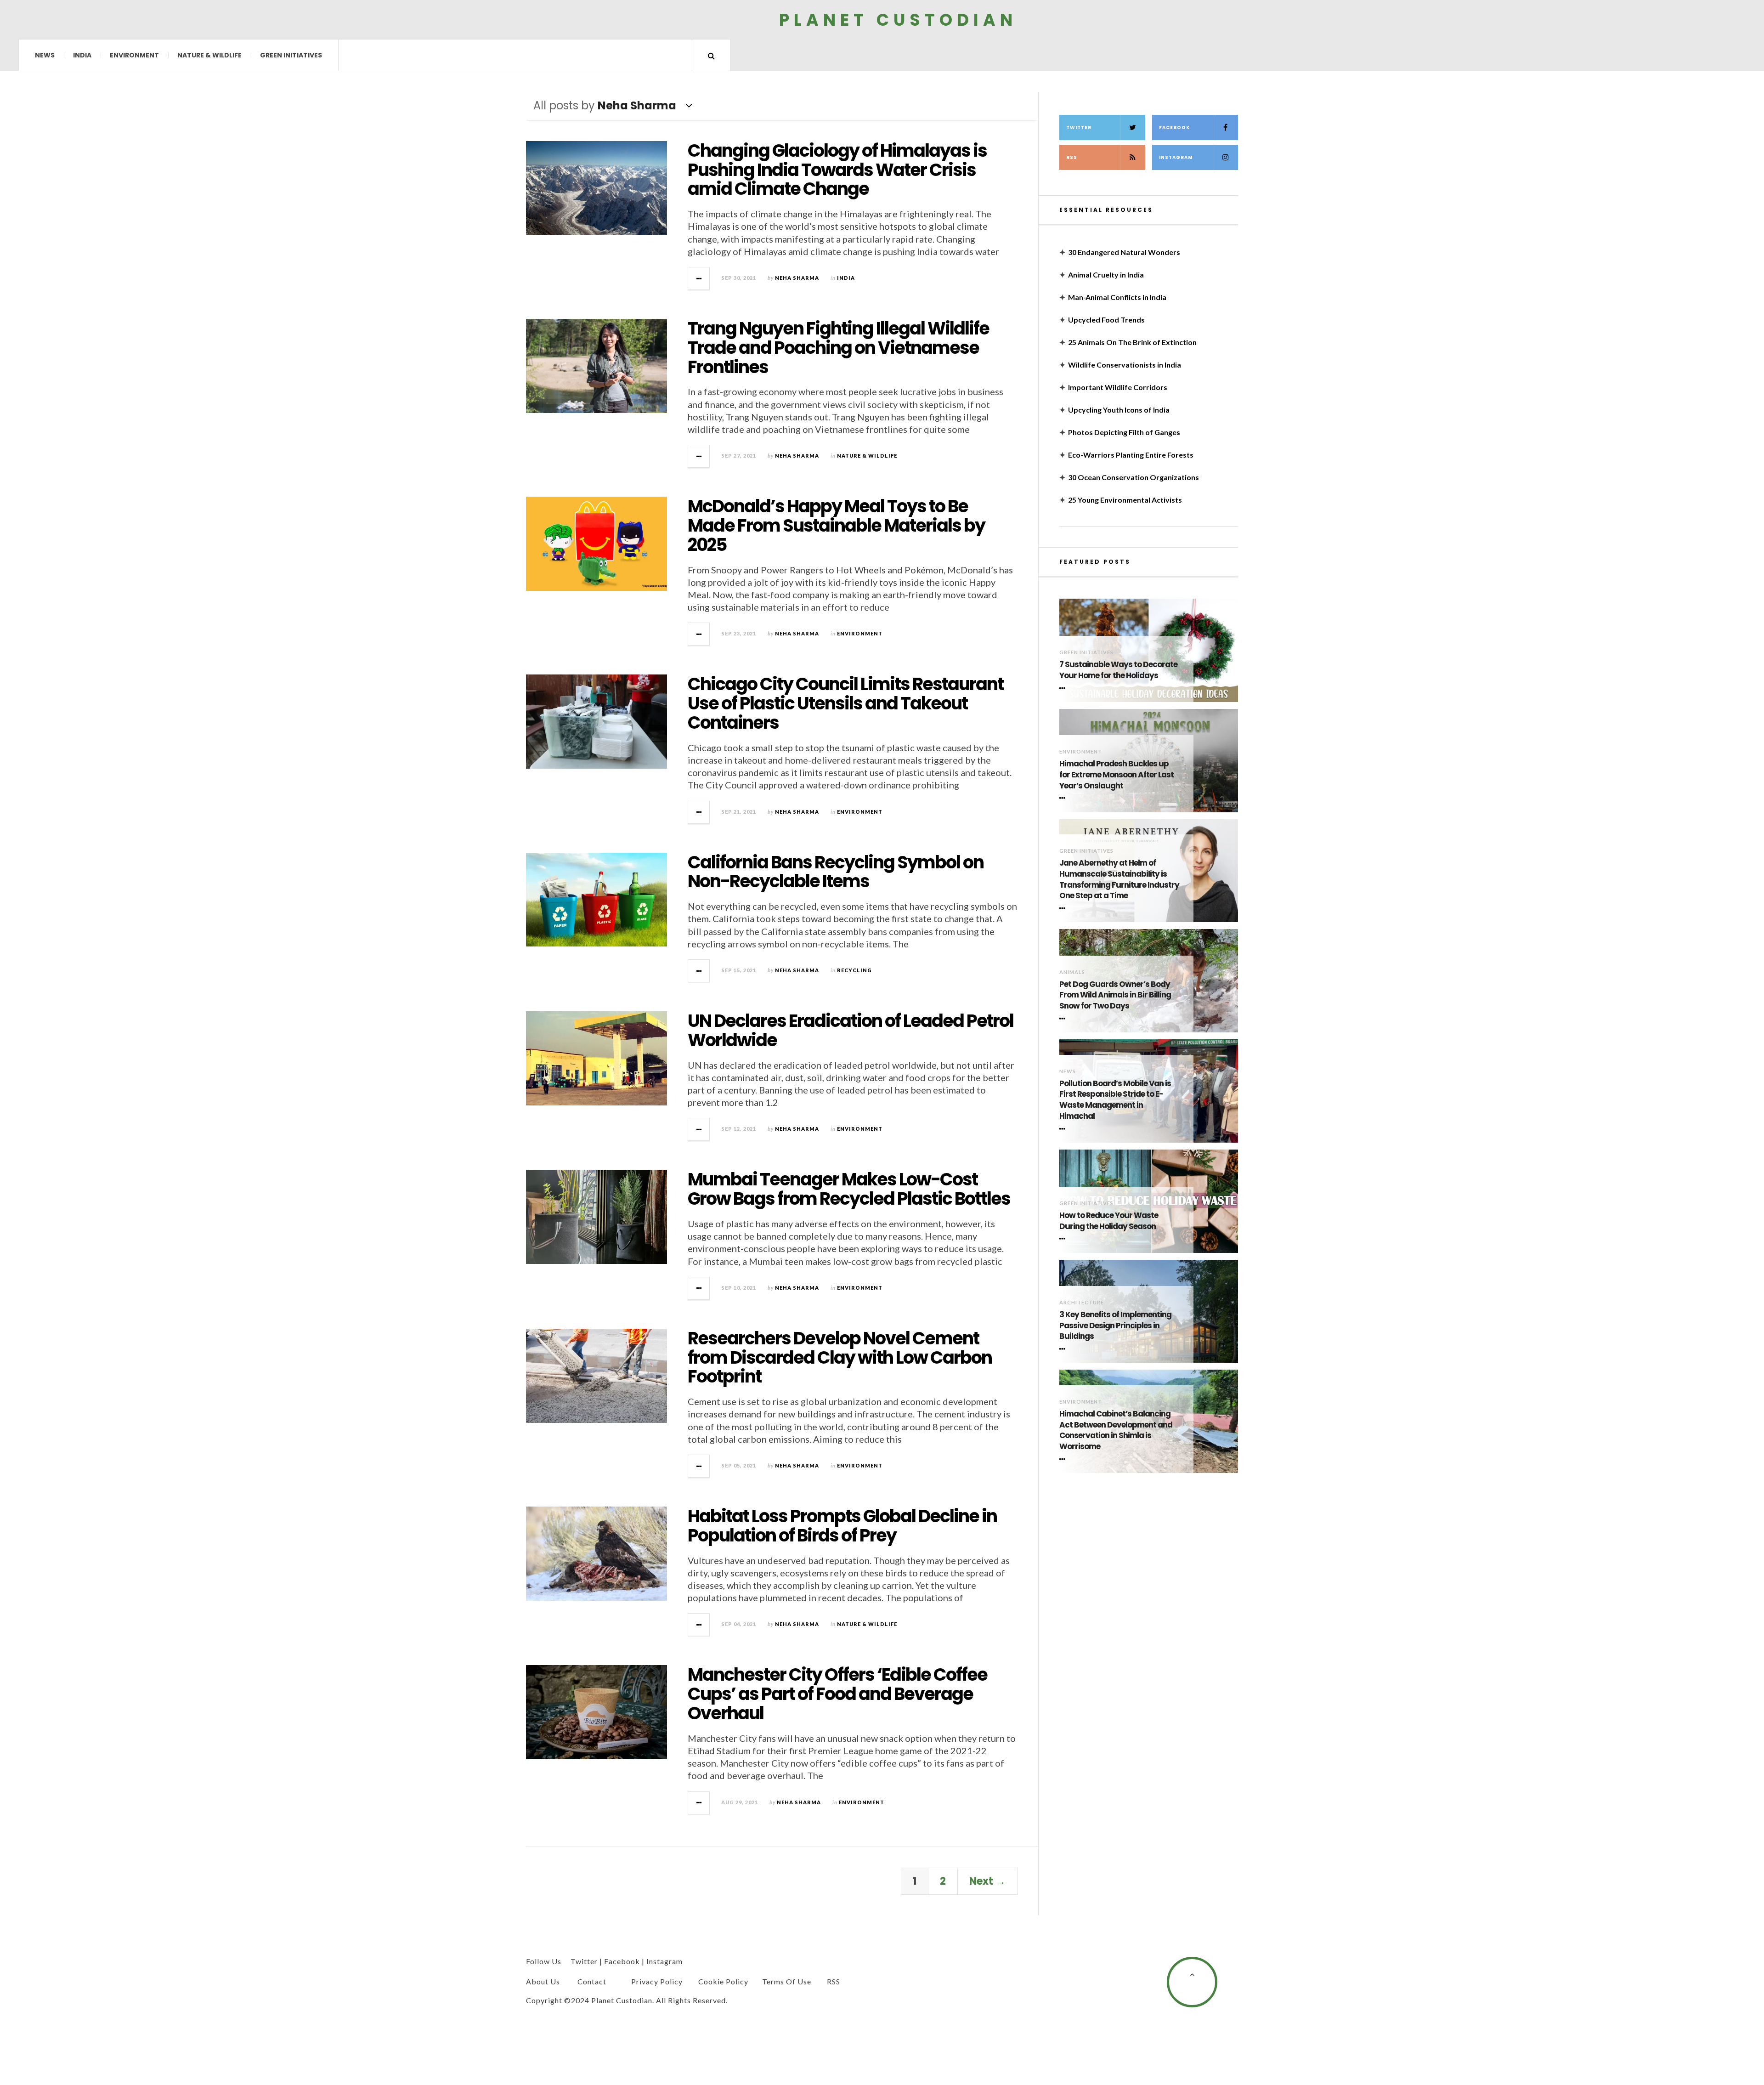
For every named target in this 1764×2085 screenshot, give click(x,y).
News (45, 55)
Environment (134, 55)
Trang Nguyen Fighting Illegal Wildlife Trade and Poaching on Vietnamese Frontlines (838, 348)
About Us (543, 1981)
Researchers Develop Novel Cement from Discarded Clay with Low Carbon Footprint (840, 1357)
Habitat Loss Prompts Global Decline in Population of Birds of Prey (842, 1526)
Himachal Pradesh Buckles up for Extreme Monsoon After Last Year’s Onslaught (1117, 775)
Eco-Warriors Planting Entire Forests (1131, 455)
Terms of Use (787, 1981)
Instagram (1176, 157)
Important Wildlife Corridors (1118, 387)
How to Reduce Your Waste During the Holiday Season (1109, 1221)
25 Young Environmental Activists (1125, 500)
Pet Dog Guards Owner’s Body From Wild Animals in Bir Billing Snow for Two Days (1115, 995)
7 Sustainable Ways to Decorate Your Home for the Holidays (1118, 670)
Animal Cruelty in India (1106, 275)
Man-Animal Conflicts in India (1117, 297)
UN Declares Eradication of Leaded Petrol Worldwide (851, 1030)
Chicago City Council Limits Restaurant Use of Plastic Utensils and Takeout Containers (845, 703)
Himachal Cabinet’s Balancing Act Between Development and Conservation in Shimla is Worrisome (1116, 1430)
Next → (987, 1881)
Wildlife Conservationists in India (1125, 365)
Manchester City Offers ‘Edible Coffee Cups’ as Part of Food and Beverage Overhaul (837, 1694)
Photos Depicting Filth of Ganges (1124, 432)
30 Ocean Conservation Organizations (1134, 477)
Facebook (1174, 127)
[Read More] (1064, 688)
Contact (592, 1981)
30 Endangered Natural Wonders (1124, 252)
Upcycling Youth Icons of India (1119, 410)
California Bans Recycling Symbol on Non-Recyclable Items (836, 872)
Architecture (1082, 1302)
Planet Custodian (898, 20)
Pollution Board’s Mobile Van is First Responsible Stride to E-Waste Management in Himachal (1115, 1100)
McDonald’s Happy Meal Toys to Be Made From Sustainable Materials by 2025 (836, 525)
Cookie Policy (723, 1981)
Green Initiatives (291, 55)
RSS (1072, 157)
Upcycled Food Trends (1106, 320)
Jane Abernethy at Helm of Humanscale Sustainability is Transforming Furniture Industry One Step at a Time (1119, 879)
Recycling (854, 970)
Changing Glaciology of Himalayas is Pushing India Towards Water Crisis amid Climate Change (837, 170)
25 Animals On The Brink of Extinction (1132, 342)
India (82, 55)
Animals (1072, 972)
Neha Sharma (797, 278)
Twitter (1079, 127)
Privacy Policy (657, 1981)
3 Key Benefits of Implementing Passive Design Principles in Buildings (1115, 1326)
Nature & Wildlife (209, 55)
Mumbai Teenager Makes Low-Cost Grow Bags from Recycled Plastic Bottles (849, 1189)
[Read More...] (699, 278)
